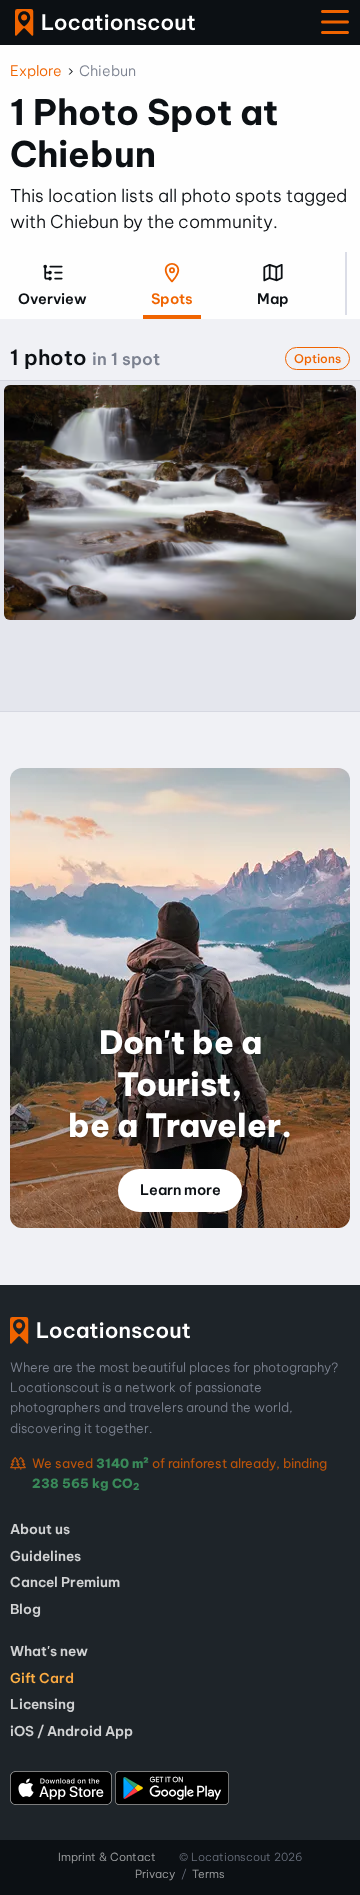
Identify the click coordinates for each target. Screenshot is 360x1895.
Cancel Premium (65, 1582)
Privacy (155, 1874)
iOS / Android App (71, 1731)
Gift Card (42, 1678)
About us (40, 1529)
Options (317, 358)
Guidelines (45, 1556)
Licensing (42, 1704)
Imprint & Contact (107, 1857)
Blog (25, 1609)
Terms (208, 1874)
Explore (36, 71)
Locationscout (105, 22)
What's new (49, 1651)
